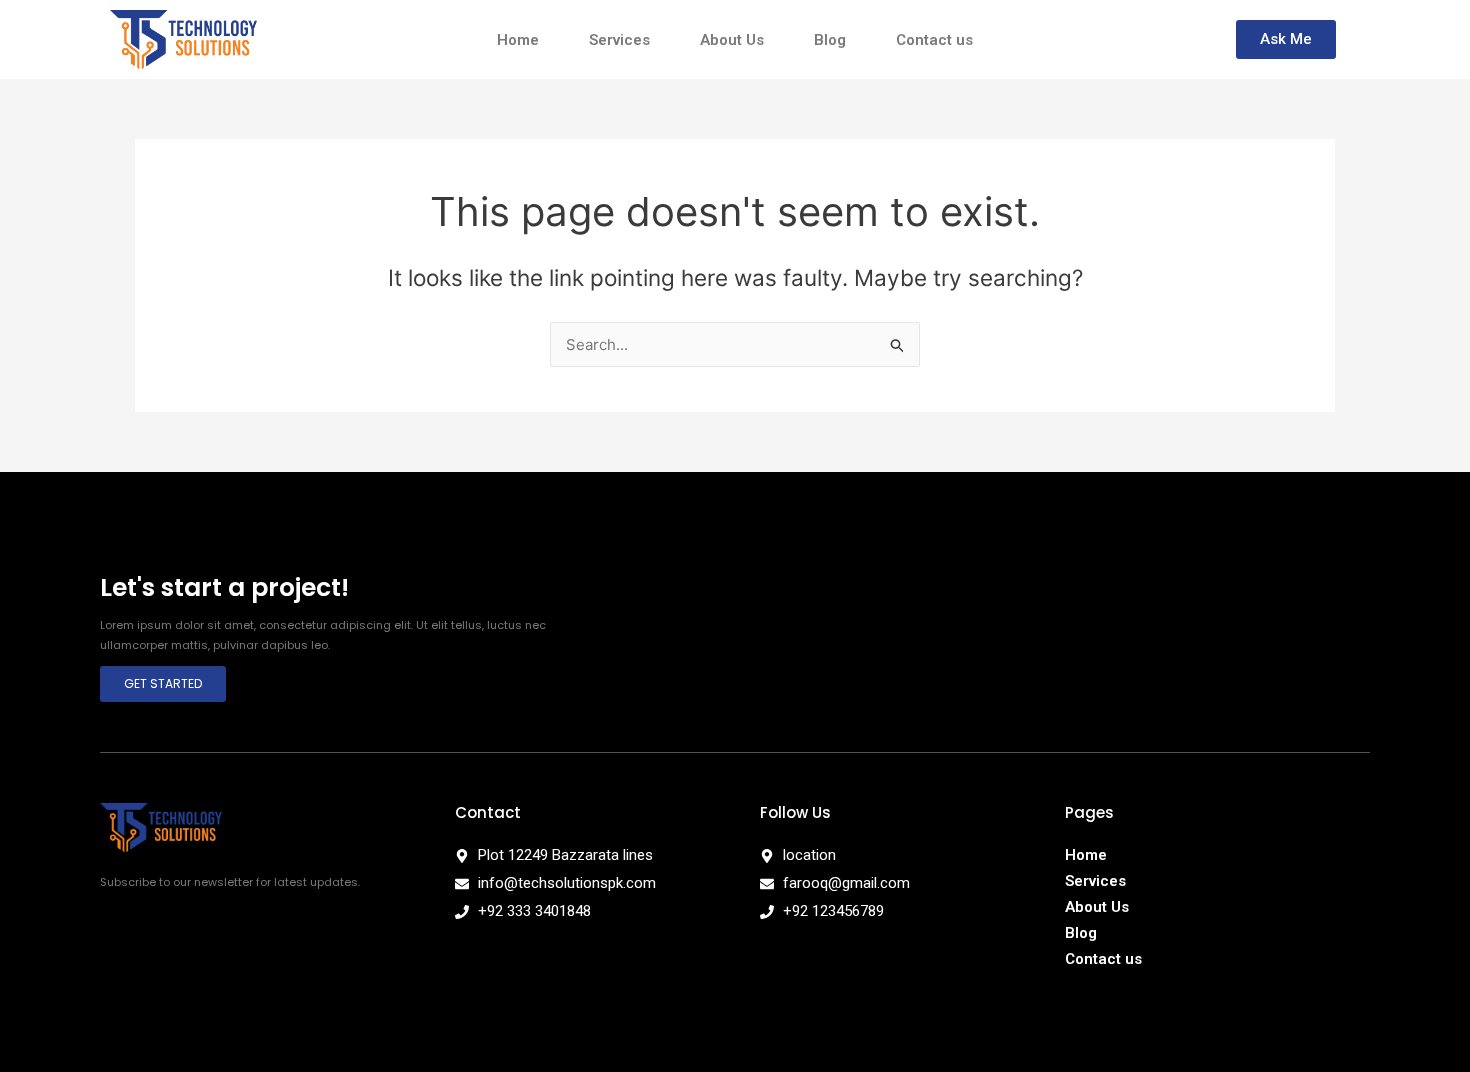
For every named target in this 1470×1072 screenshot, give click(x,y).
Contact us (934, 40)
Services (619, 40)
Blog (830, 40)
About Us (732, 40)
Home (518, 40)
